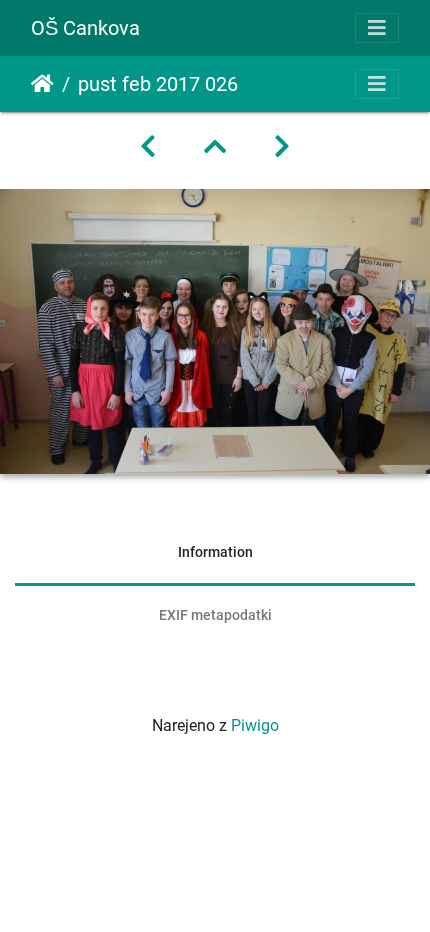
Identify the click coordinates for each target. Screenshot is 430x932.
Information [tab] (215, 552)
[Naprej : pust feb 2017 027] (282, 147)
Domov (42, 84)
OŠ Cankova (85, 28)
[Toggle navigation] (377, 28)
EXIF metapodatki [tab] (215, 615)
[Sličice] (215, 147)
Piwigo (255, 725)
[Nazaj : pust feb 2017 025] (148, 147)
